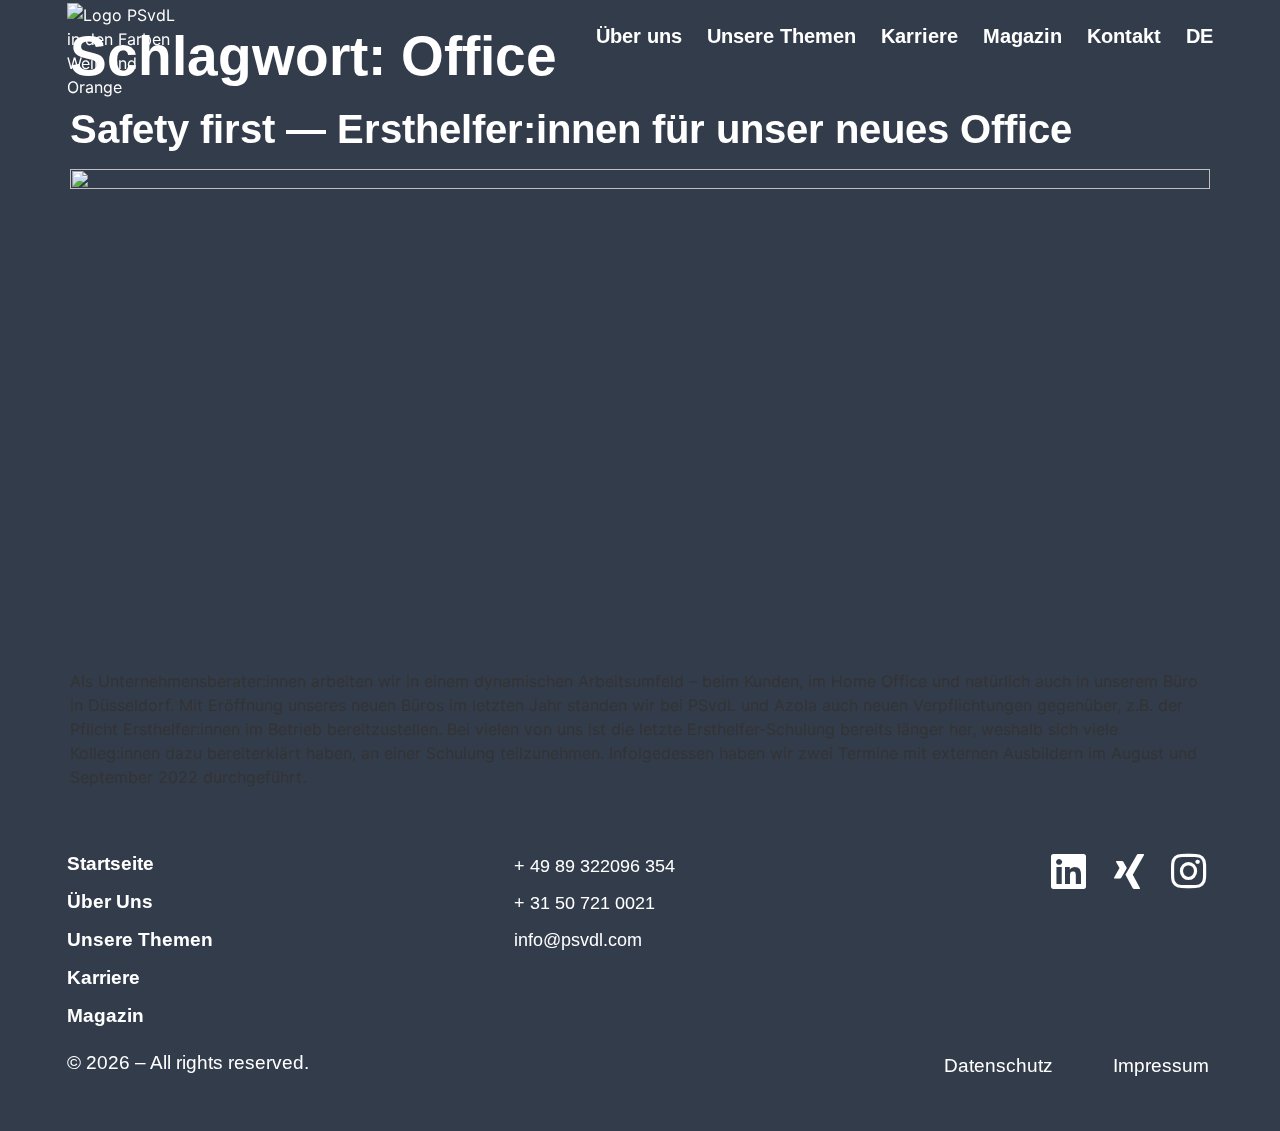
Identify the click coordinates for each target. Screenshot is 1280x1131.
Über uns (639, 36)
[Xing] (1129, 873)
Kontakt (1124, 36)
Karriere (919, 36)
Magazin (1022, 36)
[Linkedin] (1069, 873)
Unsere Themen (781, 36)
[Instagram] (1189, 873)
